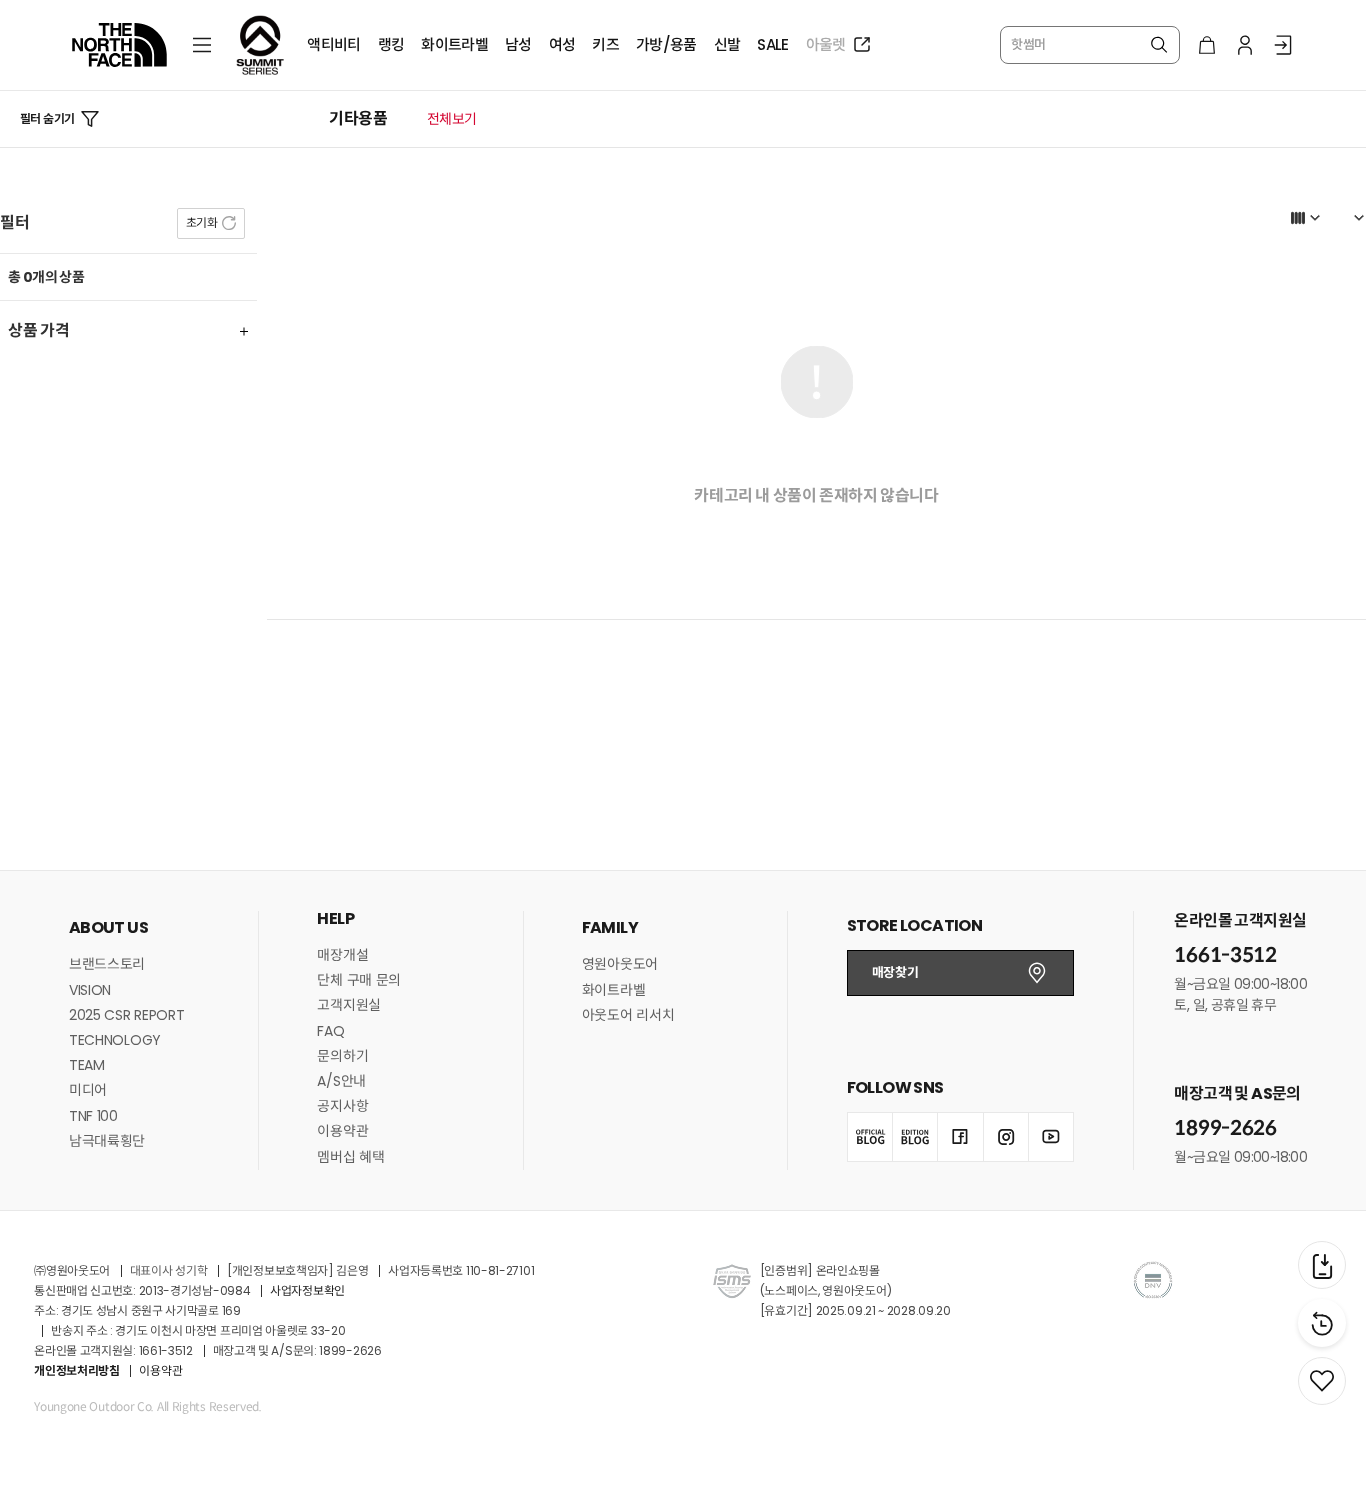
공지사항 (342, 1106)
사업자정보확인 (307, 1290)
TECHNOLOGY (115, 1040)
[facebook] (960, 1137)
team (87, 1065)
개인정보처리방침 (77, 1370)
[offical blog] (870, 1137)
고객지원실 (349, 1005)
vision (90, 990)
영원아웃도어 (620, 964)
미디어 (88, 1090)
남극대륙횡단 (107, 1141)
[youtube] (1051, 1137)
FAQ (330, 1031)
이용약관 (342, 1131)
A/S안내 (341, 1081)
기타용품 (358, 119)
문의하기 (342, 1056)
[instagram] (1006, 1137)
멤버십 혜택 (350, 1157)
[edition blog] (915, 1137)
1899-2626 (1225, 1128)
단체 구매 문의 (359, 980)
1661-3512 (1225, 955)
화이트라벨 (614, 990)
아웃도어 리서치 (628, 1015)
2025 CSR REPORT (127, 1015)
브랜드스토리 (107, 964)
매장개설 (342, 955)
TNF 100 (93, 1116)
